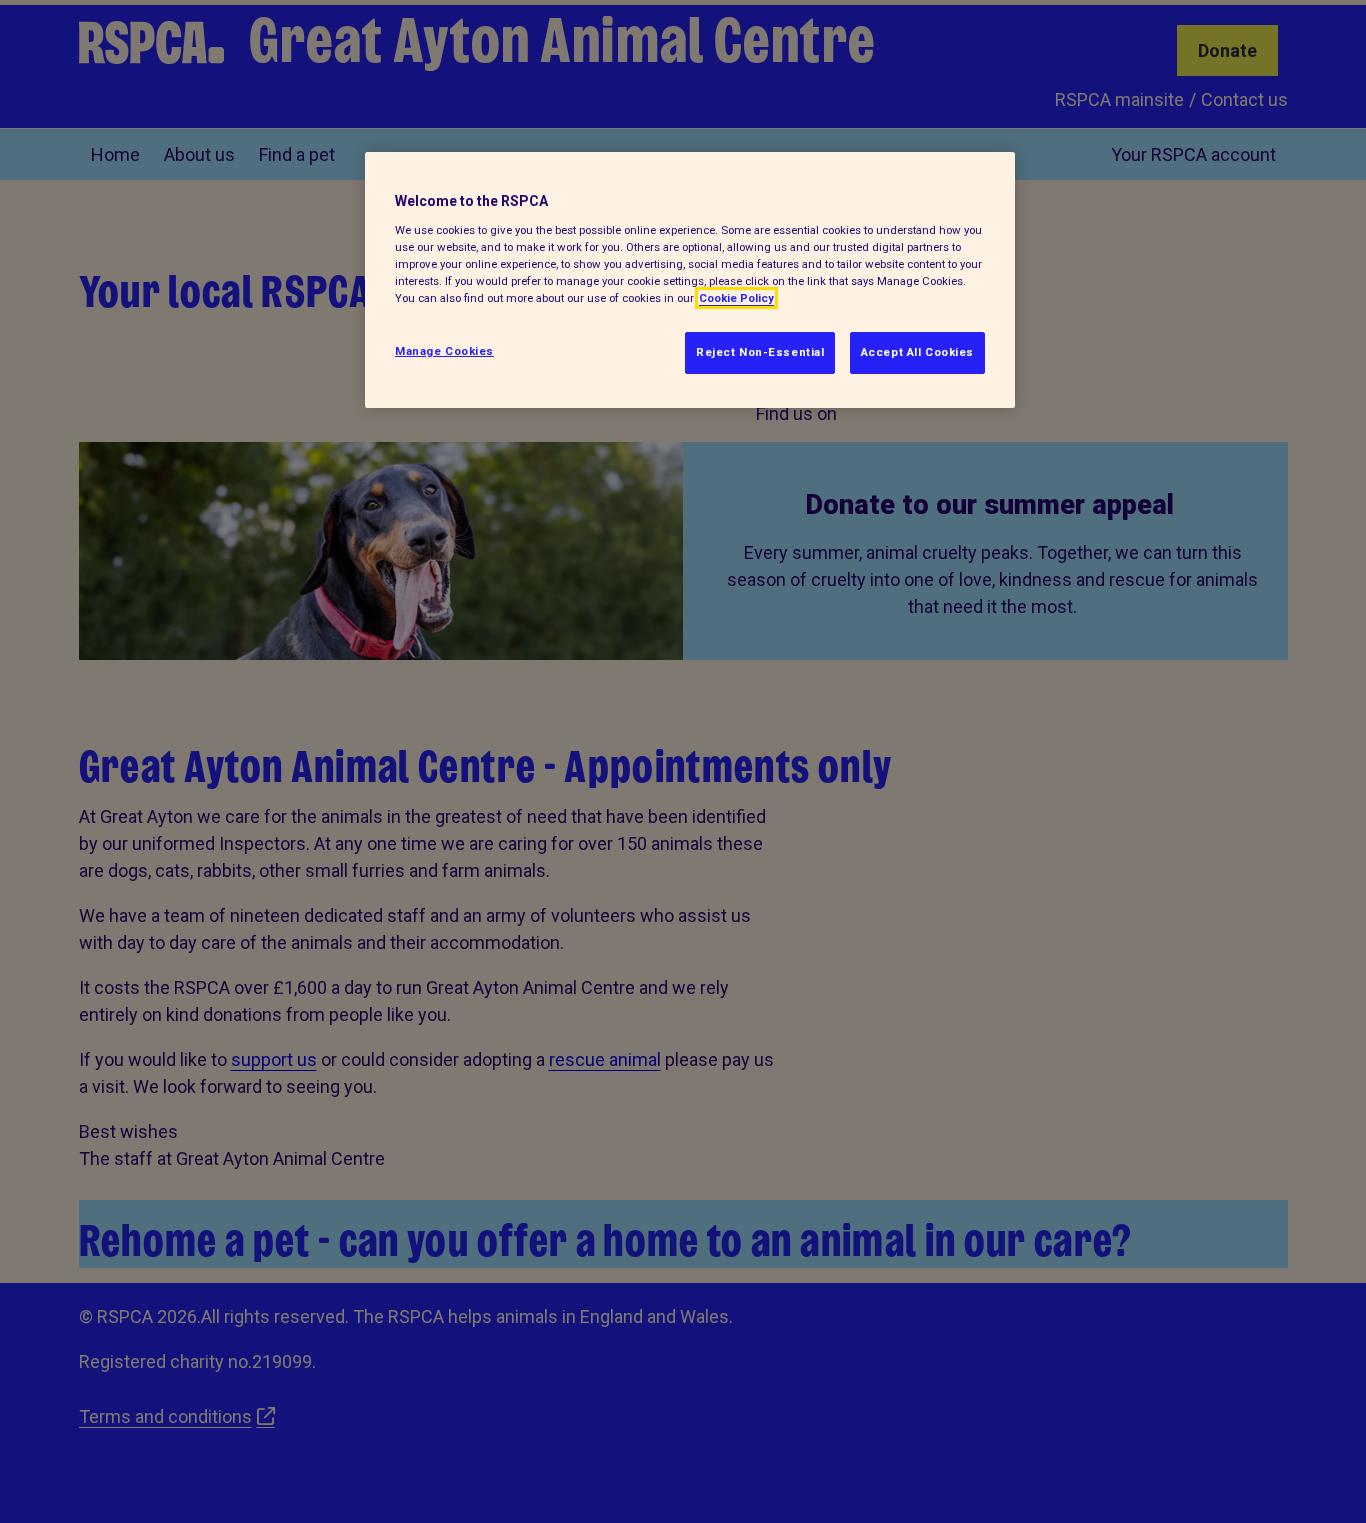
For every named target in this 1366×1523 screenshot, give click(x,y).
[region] (690, 280)
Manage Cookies (444, 351)
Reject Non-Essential (760, 352)
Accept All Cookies (917, 352)
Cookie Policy (736, 298)
